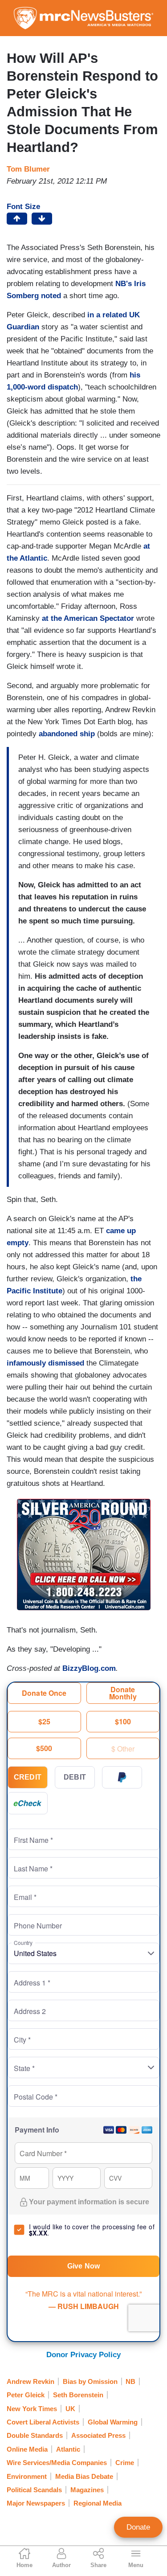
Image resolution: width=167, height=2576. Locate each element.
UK (70, 2409)
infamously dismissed (45, 1363)
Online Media (27, 2449)
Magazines (87, 2490)
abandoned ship (67, 734)
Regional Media (98, 2503)
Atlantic (68, 2449)
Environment (27, 2476)
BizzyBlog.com (89, 1668)
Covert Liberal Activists (43, 2422)
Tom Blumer (28, 169)
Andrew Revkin (31, 2381)
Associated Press (98, 2435)
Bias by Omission (90, 2381)
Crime (125, 2463)
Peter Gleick (26, 2395)
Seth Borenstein (78, 2395)
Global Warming (113, 2422)
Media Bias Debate (84, 2476)
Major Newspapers (36, 2503)
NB (130, 2381)
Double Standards (35, 2435)
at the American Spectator (88, 618)
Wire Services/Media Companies (57, 2463)
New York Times (32, 2409)
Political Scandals (34, 2490)
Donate (138, 2527)
